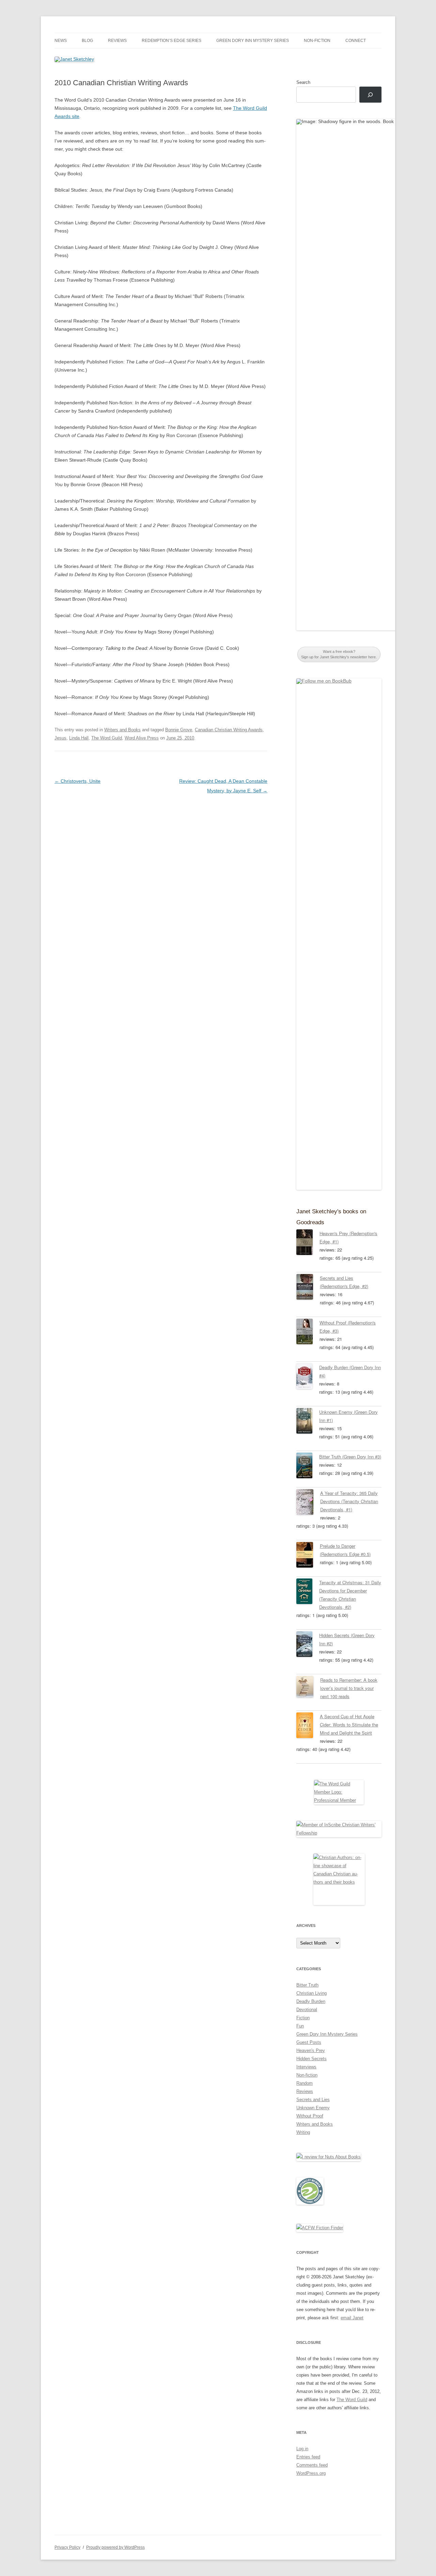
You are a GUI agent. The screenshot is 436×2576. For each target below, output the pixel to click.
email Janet (352, 2318)
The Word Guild (107, 738)
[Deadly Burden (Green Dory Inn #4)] (308, 1377)
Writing (303, 2132)
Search (303, 82)
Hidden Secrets (312, 2059)
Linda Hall (79, 738)
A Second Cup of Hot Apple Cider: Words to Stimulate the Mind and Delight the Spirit (349, 1725)
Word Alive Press (142, 738)
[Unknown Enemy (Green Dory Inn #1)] (308, 1422)
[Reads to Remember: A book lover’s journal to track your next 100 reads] (308, 1688)
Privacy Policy (67, 2547)
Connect (356, 41)
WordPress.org (311, 2473)
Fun (300, 2026)
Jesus (60, 738)
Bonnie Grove (179, 730)
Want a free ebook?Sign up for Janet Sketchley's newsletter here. (339, 654)
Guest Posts (309, 2042)
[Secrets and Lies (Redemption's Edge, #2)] (308, 1288)
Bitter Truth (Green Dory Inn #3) (350, 1457)
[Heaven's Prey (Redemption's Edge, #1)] (308, 1243)
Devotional (307, 2010)
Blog (87, 41)
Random (305, 2083)
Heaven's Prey (311, 2050)
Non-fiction (317, 41)
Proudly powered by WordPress (115, 2547)
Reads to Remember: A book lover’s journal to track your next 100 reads (349, 1688)
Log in (302, 2449)
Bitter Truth (307, 1985)
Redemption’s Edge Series (172, 41)
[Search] (370, 95)
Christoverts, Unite (77, 781)
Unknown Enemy (313, 2108)
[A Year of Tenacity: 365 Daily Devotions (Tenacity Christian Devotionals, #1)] (308, 1503)
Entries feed (308, 2457)
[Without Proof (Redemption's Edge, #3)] (308, 1333)
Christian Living (312, 1993)
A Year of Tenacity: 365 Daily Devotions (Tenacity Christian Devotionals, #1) (349, 1501)
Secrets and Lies (313, 2100)
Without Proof (310, 2116)
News (61, 41)
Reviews (117, 41)
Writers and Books (122, 730)
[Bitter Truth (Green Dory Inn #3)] (308, 1467)
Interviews (306, 2067)
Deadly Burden (311, 2001)
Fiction (303, 2018)
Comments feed (312, 2465)
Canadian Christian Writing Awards (229, 730)
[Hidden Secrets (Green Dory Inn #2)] (308, 1645)
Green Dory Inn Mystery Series (253, 41)
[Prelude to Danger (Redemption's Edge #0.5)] (308, 1556)
